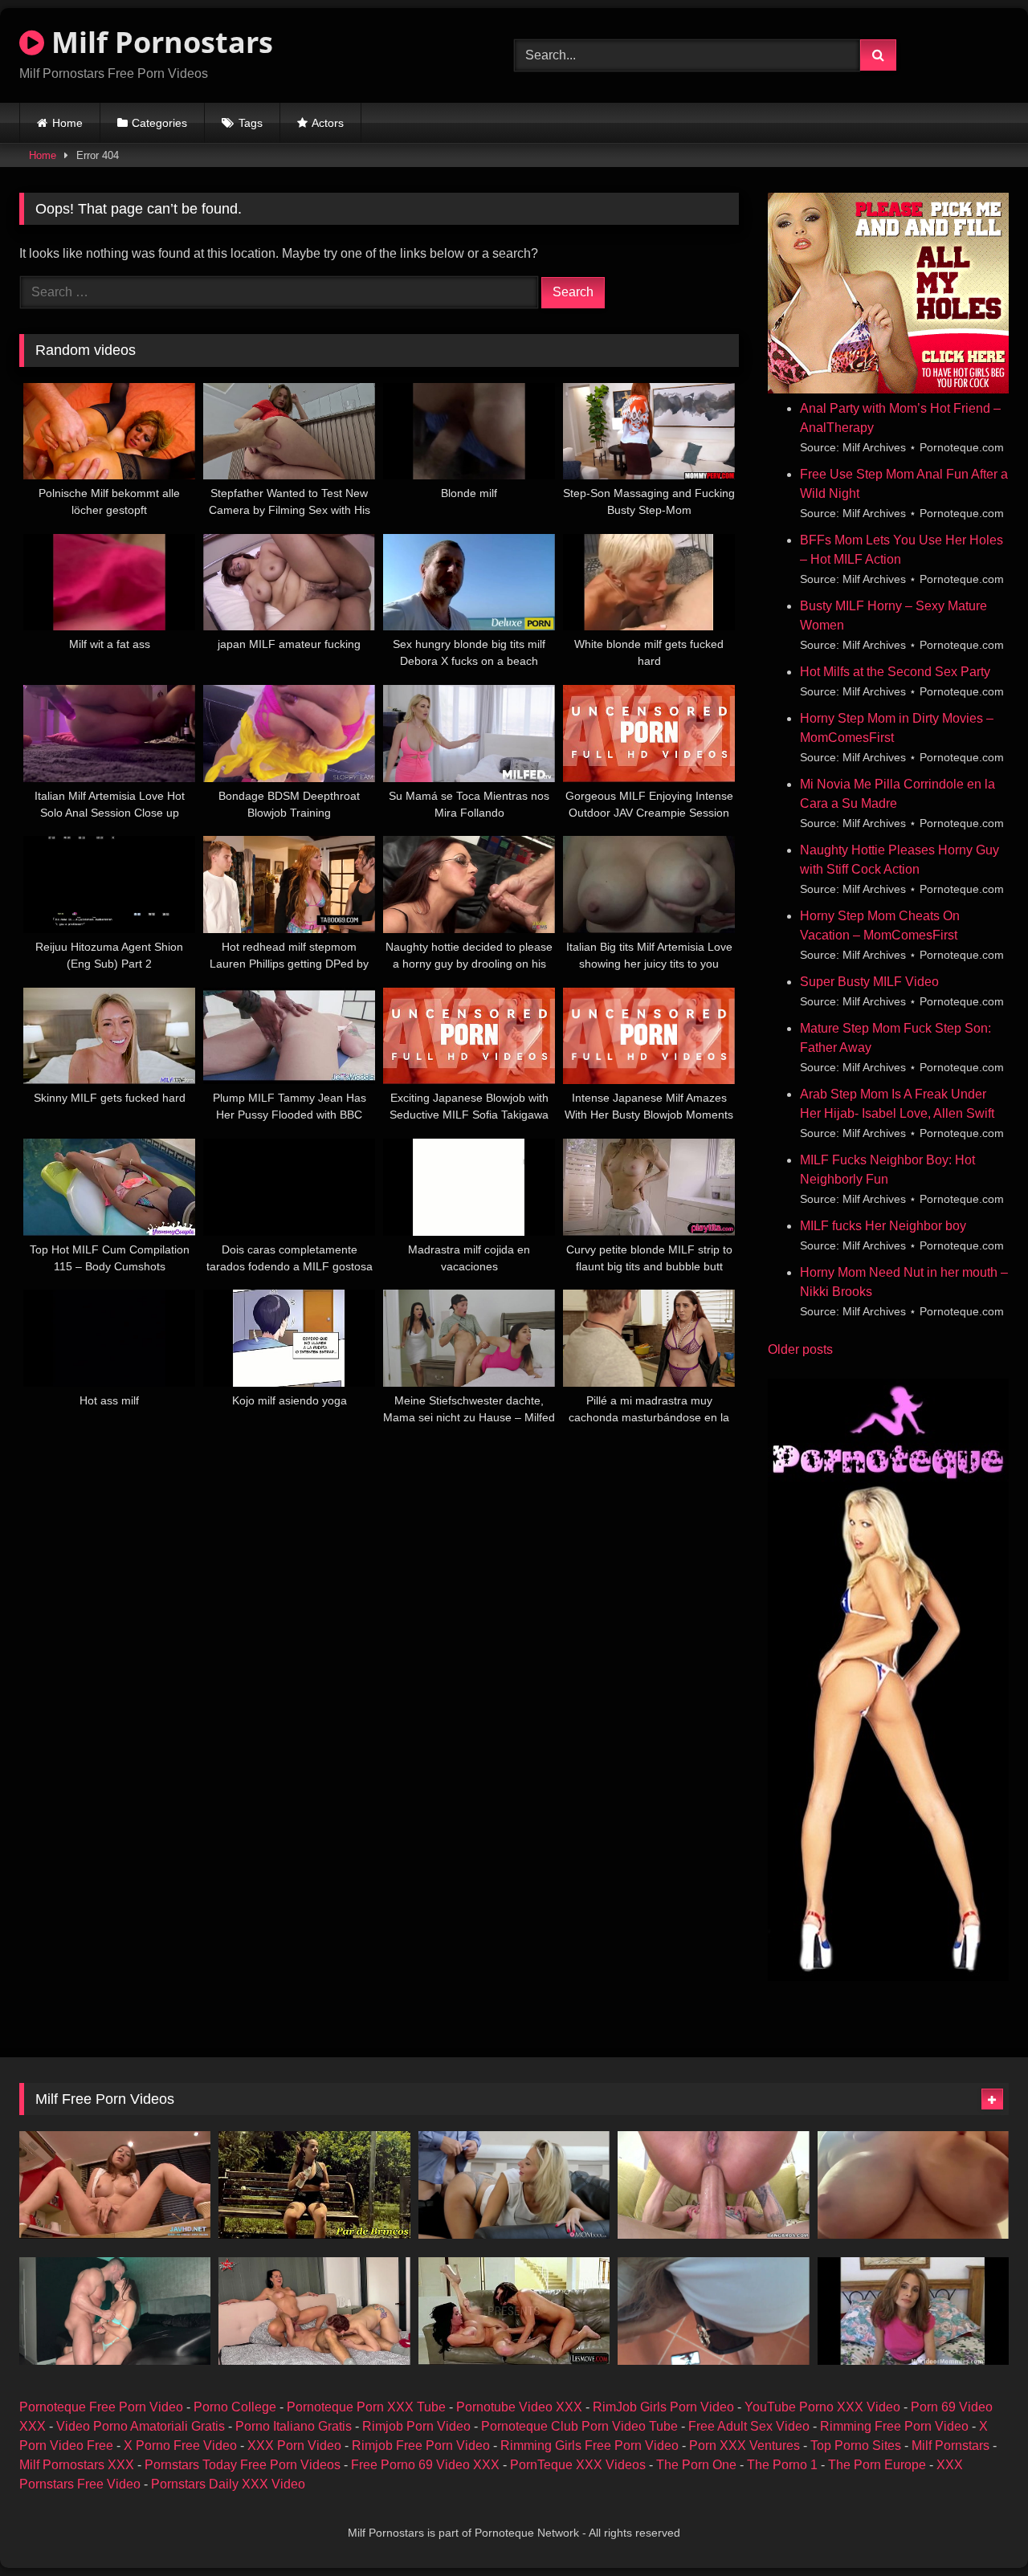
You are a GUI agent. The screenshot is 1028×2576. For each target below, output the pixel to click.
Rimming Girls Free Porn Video (589, 2446)
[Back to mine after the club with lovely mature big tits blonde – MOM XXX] (514, 2185)
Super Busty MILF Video (869, 982)
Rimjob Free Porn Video (421, 2446)
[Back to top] (978, 2528)
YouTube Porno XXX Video (822, 2407)
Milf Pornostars (159, 42)
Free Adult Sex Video (749, 2426)
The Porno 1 (782, 2465)
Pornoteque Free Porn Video (101, 2407)
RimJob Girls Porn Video (663, 2407)
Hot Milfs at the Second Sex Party (895, 672)
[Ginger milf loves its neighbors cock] (913, 2311)
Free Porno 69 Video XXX (425, 2465)
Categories (159, 123)
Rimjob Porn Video (416, 2426)
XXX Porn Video (294, 2446)
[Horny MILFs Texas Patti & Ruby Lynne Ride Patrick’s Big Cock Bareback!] (314, 2311)
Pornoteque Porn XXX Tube (366, 2407)
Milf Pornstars (950, 2446)
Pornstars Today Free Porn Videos (243, 2465)
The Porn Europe (877, 2465)
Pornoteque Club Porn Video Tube (579, 2426)
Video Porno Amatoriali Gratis (141, 2426)
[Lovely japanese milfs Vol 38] (115, 2185)
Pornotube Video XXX (519, 2407)
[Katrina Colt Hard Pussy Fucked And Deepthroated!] (115, 2311)
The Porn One (696, 2465)
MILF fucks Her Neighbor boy (883, 1226)
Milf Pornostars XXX (77, 2465)
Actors (328, 123)
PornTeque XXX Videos (578, 2465)
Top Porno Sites (856, 2446)
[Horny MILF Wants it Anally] (713, 2185)
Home (67, 123)
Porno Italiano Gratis (294, 2426)
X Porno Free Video (180, 2446)
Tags (251, 123)
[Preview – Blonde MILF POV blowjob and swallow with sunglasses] (713, 2311)
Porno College (235, 2407)
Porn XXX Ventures (744, 2446)
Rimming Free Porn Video (894, 2426)
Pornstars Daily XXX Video (228, 2484)
